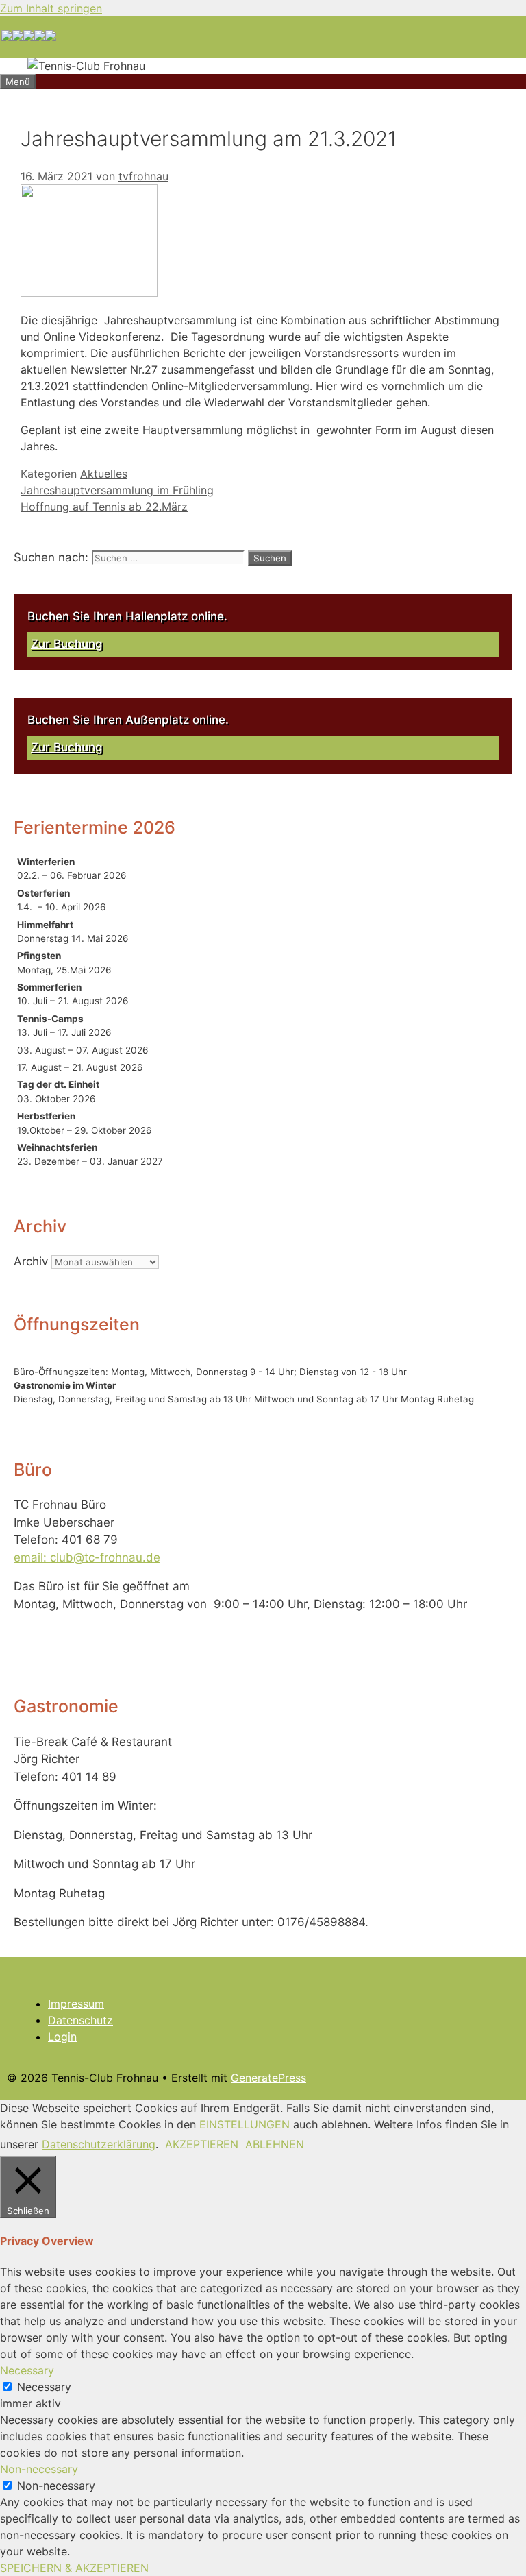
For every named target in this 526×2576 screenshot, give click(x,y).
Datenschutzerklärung (99, 2144)
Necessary (44, 2387)
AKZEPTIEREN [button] (202, 2144)
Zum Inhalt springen (51, 8)
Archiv (31, 1261)
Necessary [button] (27, 2370)
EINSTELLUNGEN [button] (245, 2124)
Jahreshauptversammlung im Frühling (117, 490)
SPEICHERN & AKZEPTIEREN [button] (74, 2568)
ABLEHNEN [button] (275, 2144)
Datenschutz (80, 2020)
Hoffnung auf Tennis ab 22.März (104, 507)
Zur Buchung (67, 644)
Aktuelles (104, 474)
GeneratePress (268, 2078)
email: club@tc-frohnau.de (87, 1557)
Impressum (76, 2004)
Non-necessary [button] (39, 2469)
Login (62, 2037)
